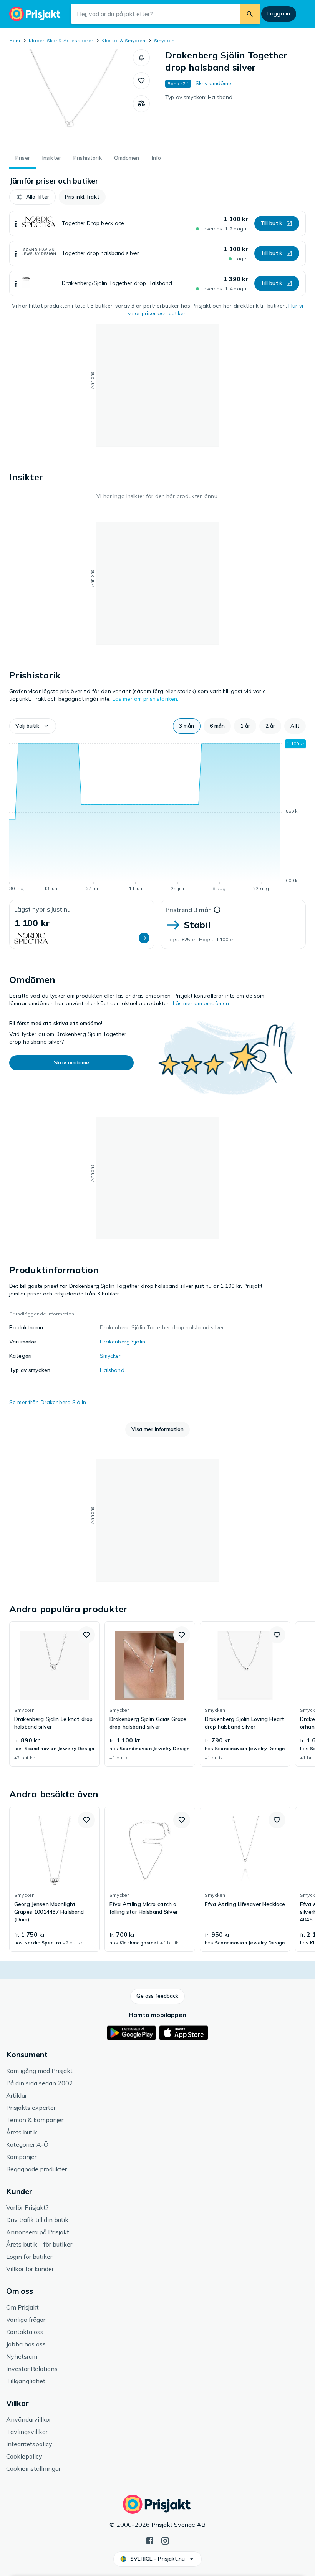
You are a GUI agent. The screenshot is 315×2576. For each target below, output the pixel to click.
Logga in (279, 13)
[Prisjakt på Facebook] (150, 2540)
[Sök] (250, 14)
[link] (55, 1694)
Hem (15, 41)
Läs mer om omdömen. (202, 1003)
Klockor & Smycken (123, 41)
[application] (157, 817)
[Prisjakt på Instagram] (165, 2540)
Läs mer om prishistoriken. (146, 699)
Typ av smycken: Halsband (199, 97)
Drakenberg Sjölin (123, 1342)
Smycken (164, 41)
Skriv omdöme (214, 83)
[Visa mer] (16, 223)
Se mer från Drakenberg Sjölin (48, 1402)
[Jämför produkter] (141, 104)
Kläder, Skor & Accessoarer (61, 41)
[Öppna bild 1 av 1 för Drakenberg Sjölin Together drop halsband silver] (71, 97)
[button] (141, 58)
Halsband (112, 1370)
